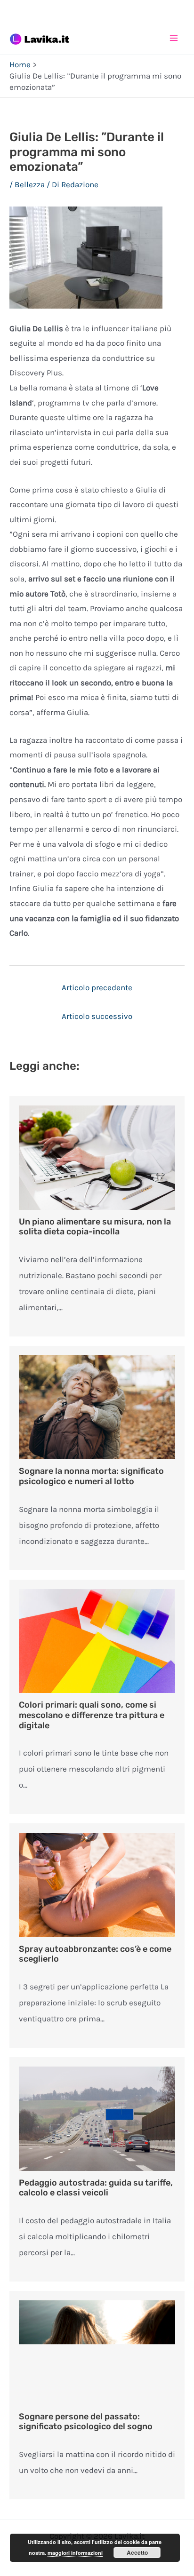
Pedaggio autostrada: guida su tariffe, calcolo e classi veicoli (96, 2188)
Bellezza (30, 184)
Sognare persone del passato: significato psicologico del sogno (86, 2422)
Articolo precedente (97, 987)
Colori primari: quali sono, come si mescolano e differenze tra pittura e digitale (92, 1715)
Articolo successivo (97, 1016)
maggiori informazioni (75, 2553)
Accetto (137, 2552)
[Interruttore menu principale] (174, 38)
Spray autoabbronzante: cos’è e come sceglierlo (95, 1954)
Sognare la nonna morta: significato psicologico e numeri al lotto (91, 1476)
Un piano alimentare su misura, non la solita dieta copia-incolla (95, 1227)
